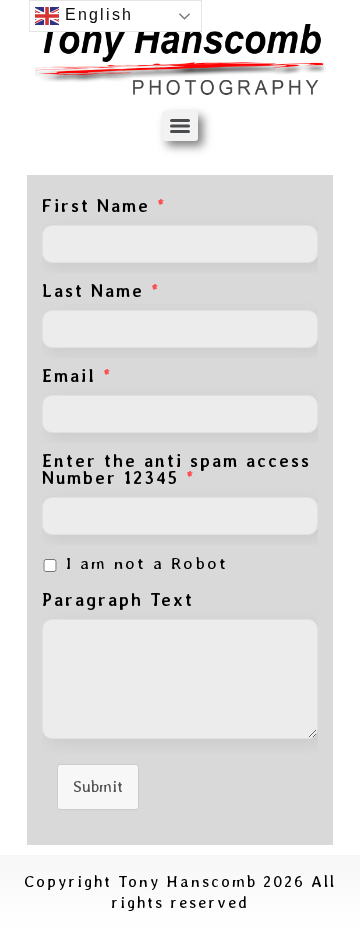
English (96, 14)
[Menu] (180, 126)
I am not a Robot (147, 563)
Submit (98, 786)
